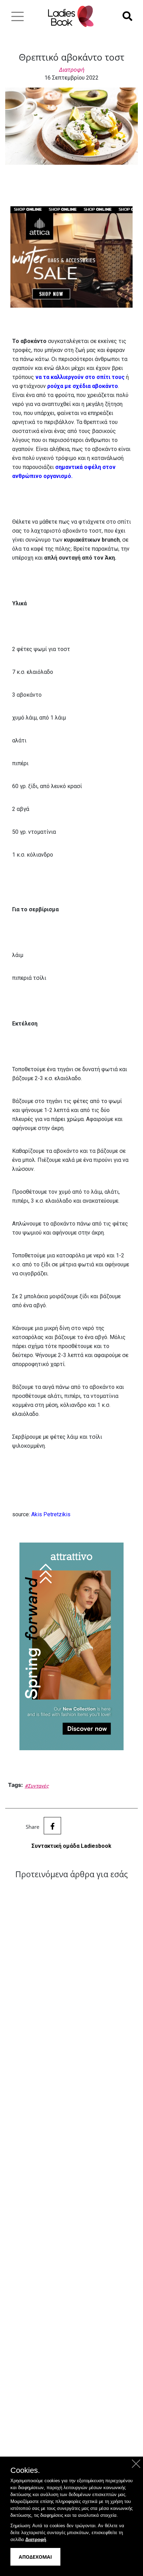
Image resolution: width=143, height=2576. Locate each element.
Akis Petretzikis (51, 1514)
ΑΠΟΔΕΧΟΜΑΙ (35, 2557)
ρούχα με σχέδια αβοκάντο (83, 386)
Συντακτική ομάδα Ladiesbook (71, 1846)
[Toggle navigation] (18, 16)
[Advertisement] (71, 2166)
